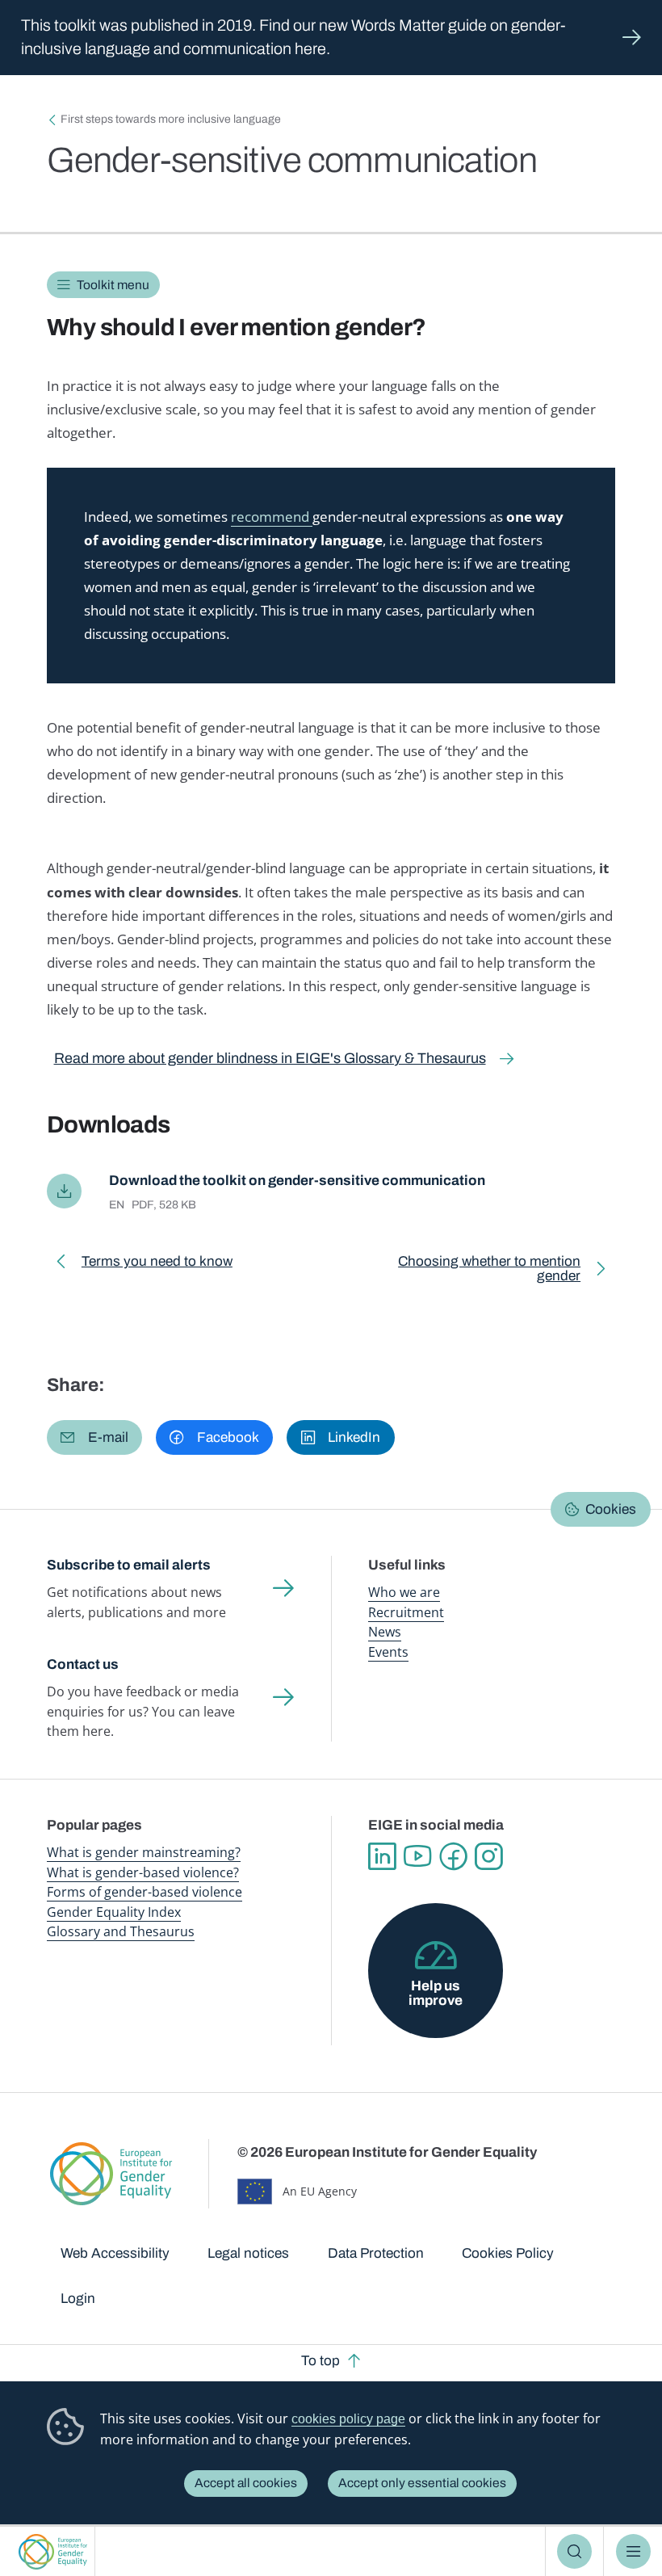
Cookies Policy (508, 2253)
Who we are (404, 1592)
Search (574, 2551)
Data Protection (376, 2253)
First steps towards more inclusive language (171, 119)
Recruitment (406, 1612)
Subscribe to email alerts (129, 1565)
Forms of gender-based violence (145, 1892)
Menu (633, 2551)
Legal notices (248, 2253)
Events (388, 1652)
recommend (272, 517)
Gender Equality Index (114, 1912)
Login (78, 2299)
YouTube (417, 1856)
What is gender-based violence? (143, 1872)
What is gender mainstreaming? (144, 1852)
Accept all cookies (246, 2483)
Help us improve (436, 1993)
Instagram (488, 1856)
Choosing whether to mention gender (467, 1271)
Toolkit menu (113, 285)
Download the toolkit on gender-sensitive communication (297, 1181)
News (385, 1632)
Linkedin (382, 1856)
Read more (331, 38)
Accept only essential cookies (422, 2483)
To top (321, 2361)
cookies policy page (348, 2419)
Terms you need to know (157, 1265)
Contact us (83, 1664)
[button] (94, 1437)
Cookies (611, 1509)
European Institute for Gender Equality (52, 2551)
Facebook (453, 1856)
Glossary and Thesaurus (121, 1931)
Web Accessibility (115, 2253)
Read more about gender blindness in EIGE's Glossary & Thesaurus (270, 1058)
